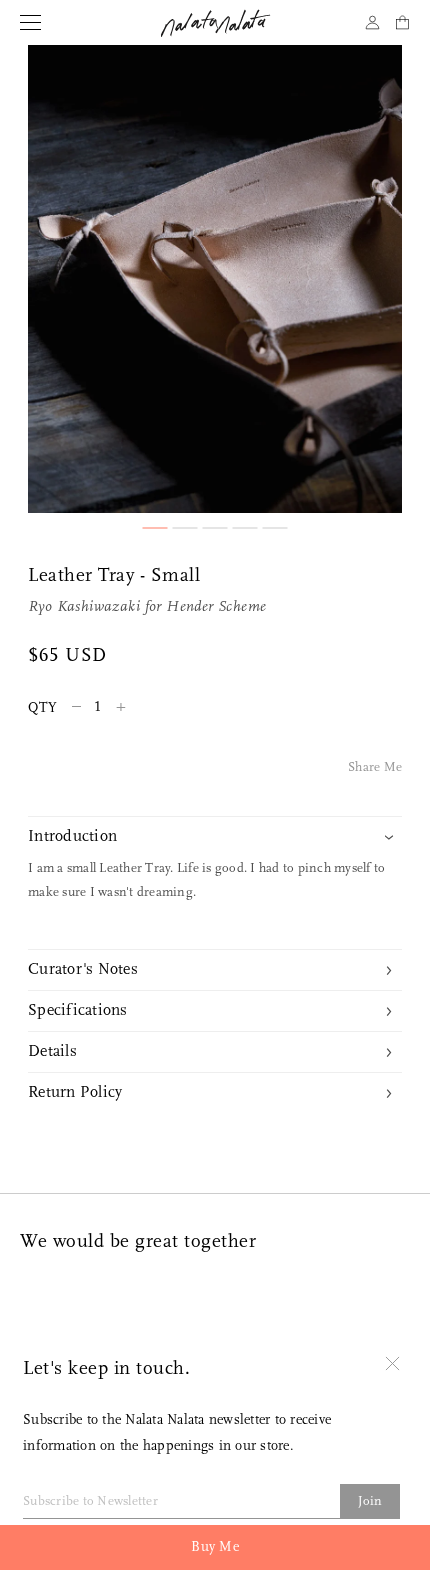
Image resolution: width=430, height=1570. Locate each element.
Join (370, 1501)
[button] (155, 528)
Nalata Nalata (215, 23)
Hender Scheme (216, 607)
